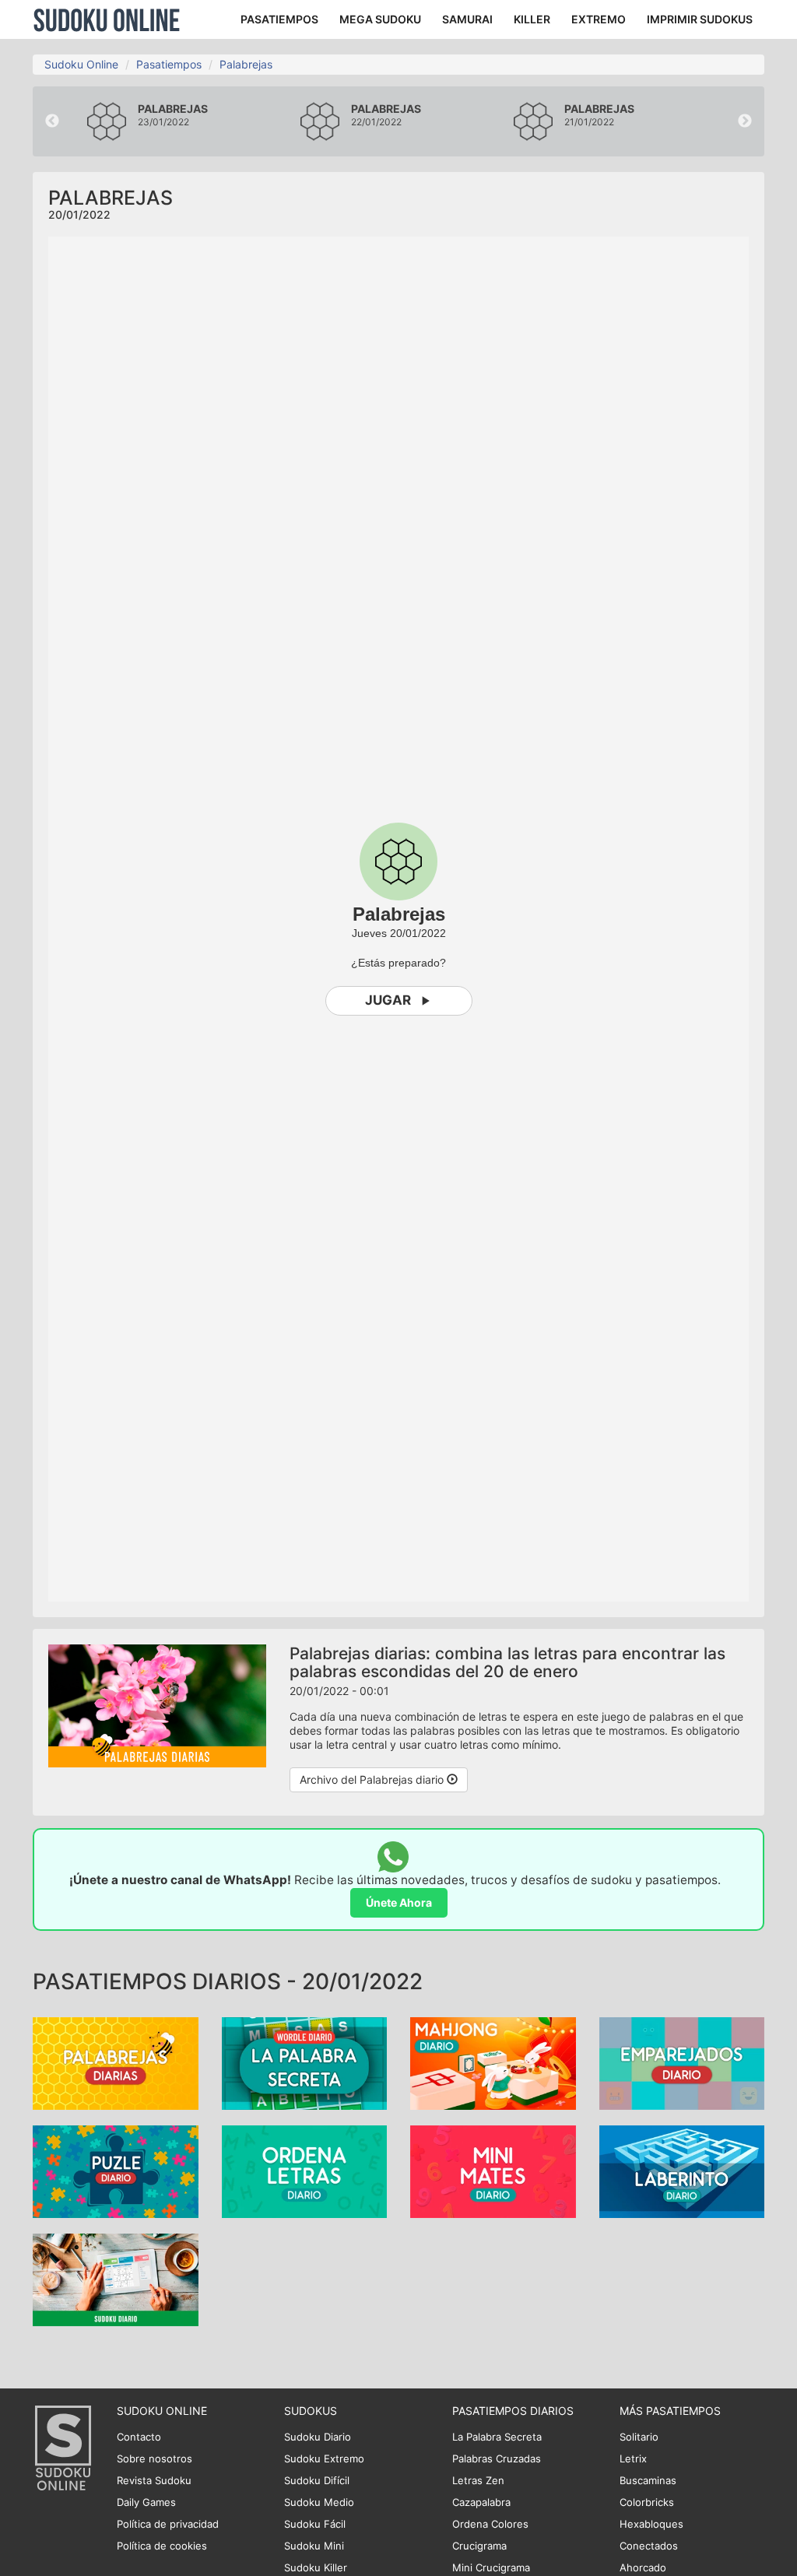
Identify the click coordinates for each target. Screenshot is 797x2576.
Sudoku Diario (318, 2437)
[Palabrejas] (116, 2062)
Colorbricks (647, 2502)
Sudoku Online (107, 19)
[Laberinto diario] (682, 2170)
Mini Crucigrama (491, 2567)
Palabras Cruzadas (497, 2458)
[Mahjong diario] (493, 2062)
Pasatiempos (169, 64)
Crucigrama (479, 2546)
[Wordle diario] (305, 2062)
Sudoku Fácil (315, 2524)
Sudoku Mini (314, 2546)
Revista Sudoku (154, 2480)
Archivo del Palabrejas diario (373, 1779)
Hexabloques (651, 2524)
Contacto (139, 2437)
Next (745, 121)
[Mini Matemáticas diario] (493, 2170)
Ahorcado (643, 2567)
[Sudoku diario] (116, 2278)
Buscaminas (648, 2480)
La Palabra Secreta (497, 2437)
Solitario (639, 2437)
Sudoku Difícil (317, 2480)
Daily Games (146, 2502)
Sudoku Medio (319, 2502)
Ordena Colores (490, 2524)
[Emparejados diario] (682, 2062)
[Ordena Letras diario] (305, 2170)
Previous (52, 121)
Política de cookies (162, 2546)
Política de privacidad (168, 2524)
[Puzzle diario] (116, 2170)
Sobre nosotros (154, 2458)
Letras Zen (478, 2480)
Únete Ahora (399, 1902)
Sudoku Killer (316, 2567)
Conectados (649, 2546)
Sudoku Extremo (324, 2458)
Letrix (633, 2458)
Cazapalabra (481, 2502)
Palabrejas (246, 64)
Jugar (388, 1000)
